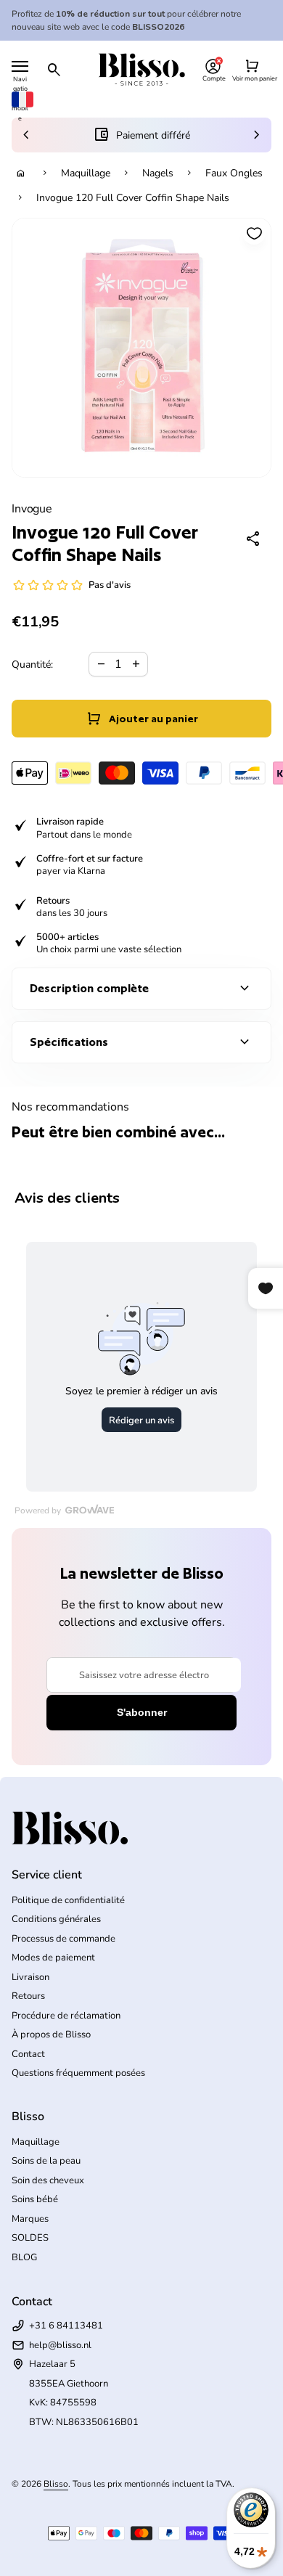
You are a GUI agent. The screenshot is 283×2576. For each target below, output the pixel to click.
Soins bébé (35, 2199)
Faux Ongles (234, 173)
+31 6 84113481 (66, 2326)
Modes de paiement (53, 1958)
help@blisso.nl (60, 2345)
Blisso (56, 2484)
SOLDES (30, 2238)
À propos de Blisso (51, 2035)
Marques (30, 2219)
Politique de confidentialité (68, 1900)
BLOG (24, 2257)
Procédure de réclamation (66, 2016)
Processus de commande (63, 1939)
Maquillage (86, 173)
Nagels (158, 173)
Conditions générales (56, 1919)
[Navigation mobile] (20, 66)
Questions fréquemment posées (78, 2073)
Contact (28, 2054)
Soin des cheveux (48, 2180)
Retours (28, 1996)
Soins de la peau (46, 2161)
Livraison (30, 1977)
